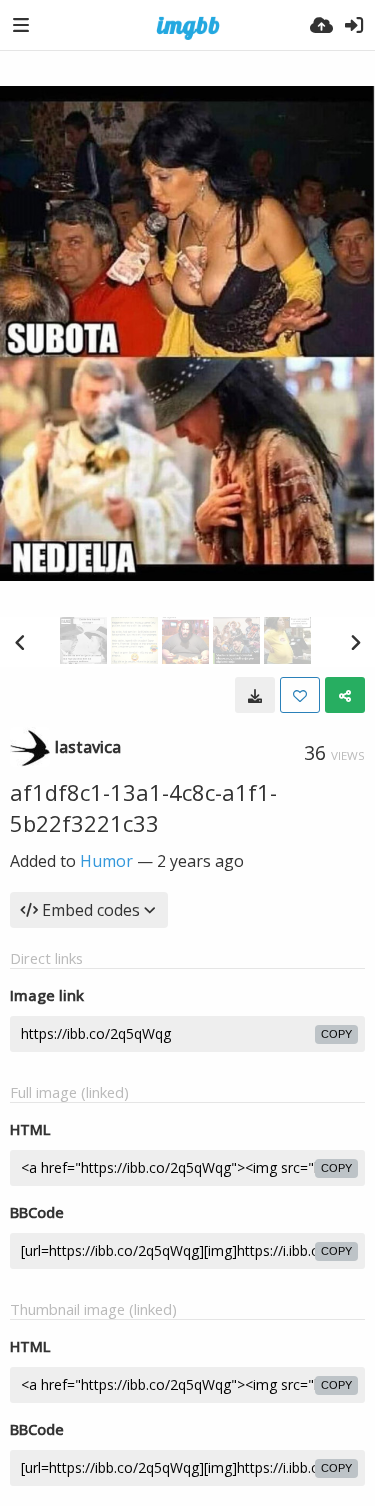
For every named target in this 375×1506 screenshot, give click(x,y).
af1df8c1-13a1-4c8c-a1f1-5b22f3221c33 (143, 807)
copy (336, 1034)
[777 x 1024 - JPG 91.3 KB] (255, 695)
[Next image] (355, 642)
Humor (106, 861)
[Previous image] (20, 642)
